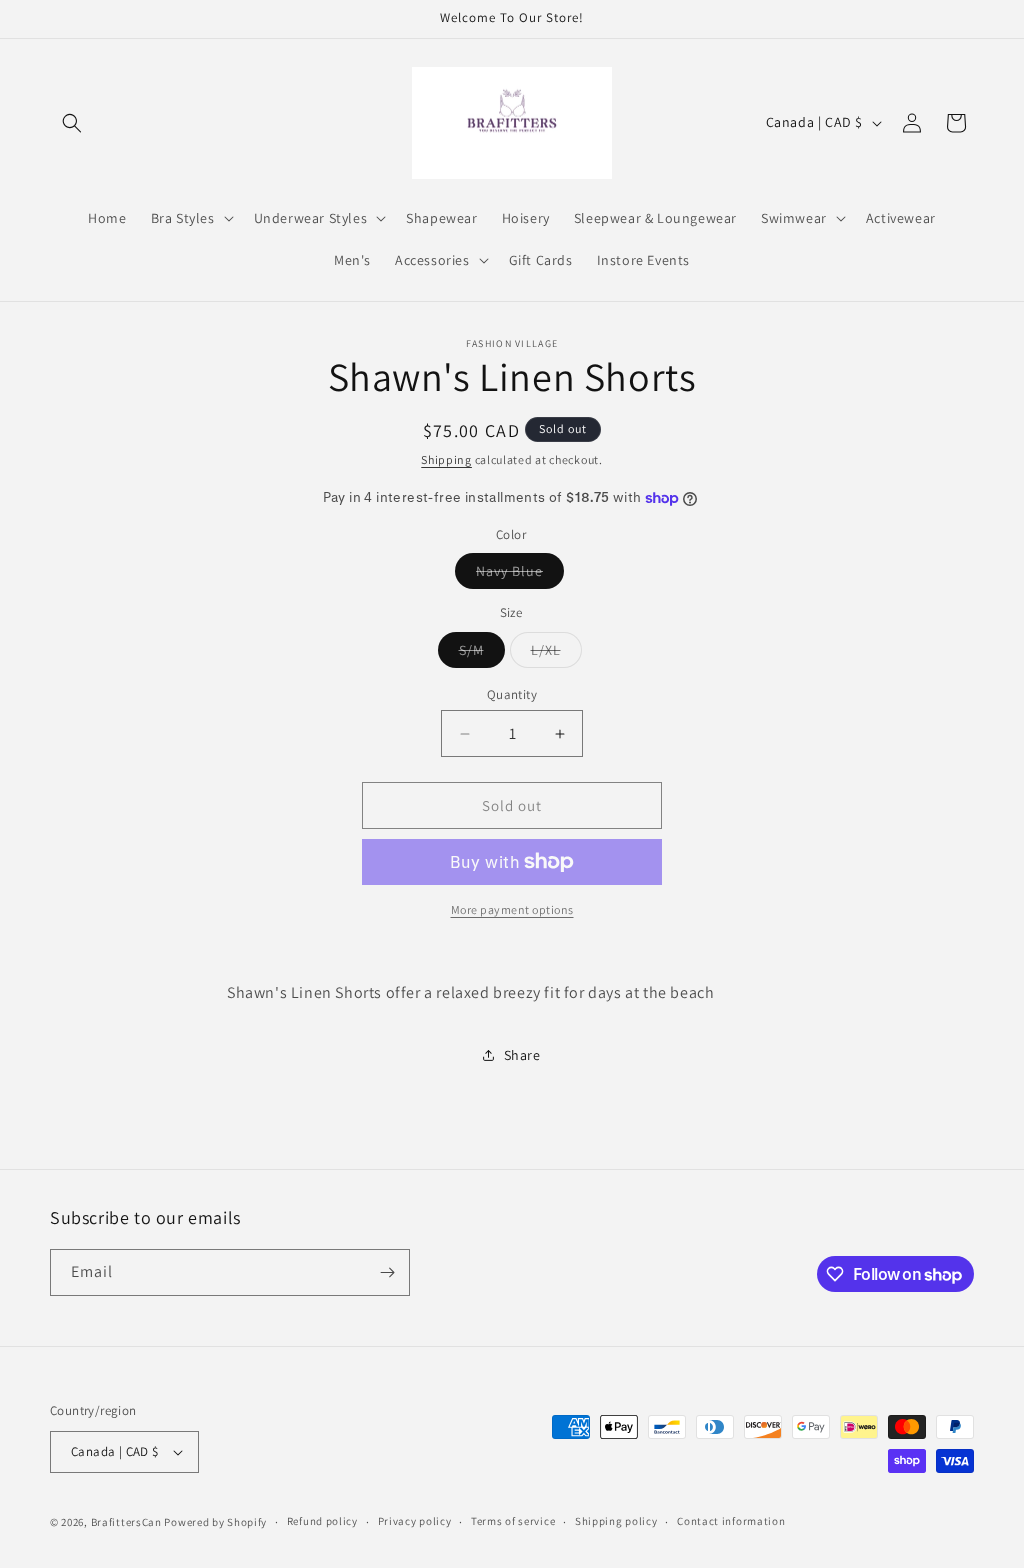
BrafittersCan (126, 1522)
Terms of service (513, 1521)
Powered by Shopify (215, 1522)
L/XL (556, 654)
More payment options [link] (512, 909)
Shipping (446, 459)
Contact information (731, 1521)
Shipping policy (616, 1521)
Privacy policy (415, 1521)
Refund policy (322, 1521)
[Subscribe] (387, 1272)
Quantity (512, 694)
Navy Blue (520, 575)
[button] (72, 123)
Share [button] (522, 1055)
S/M (482, 654)
